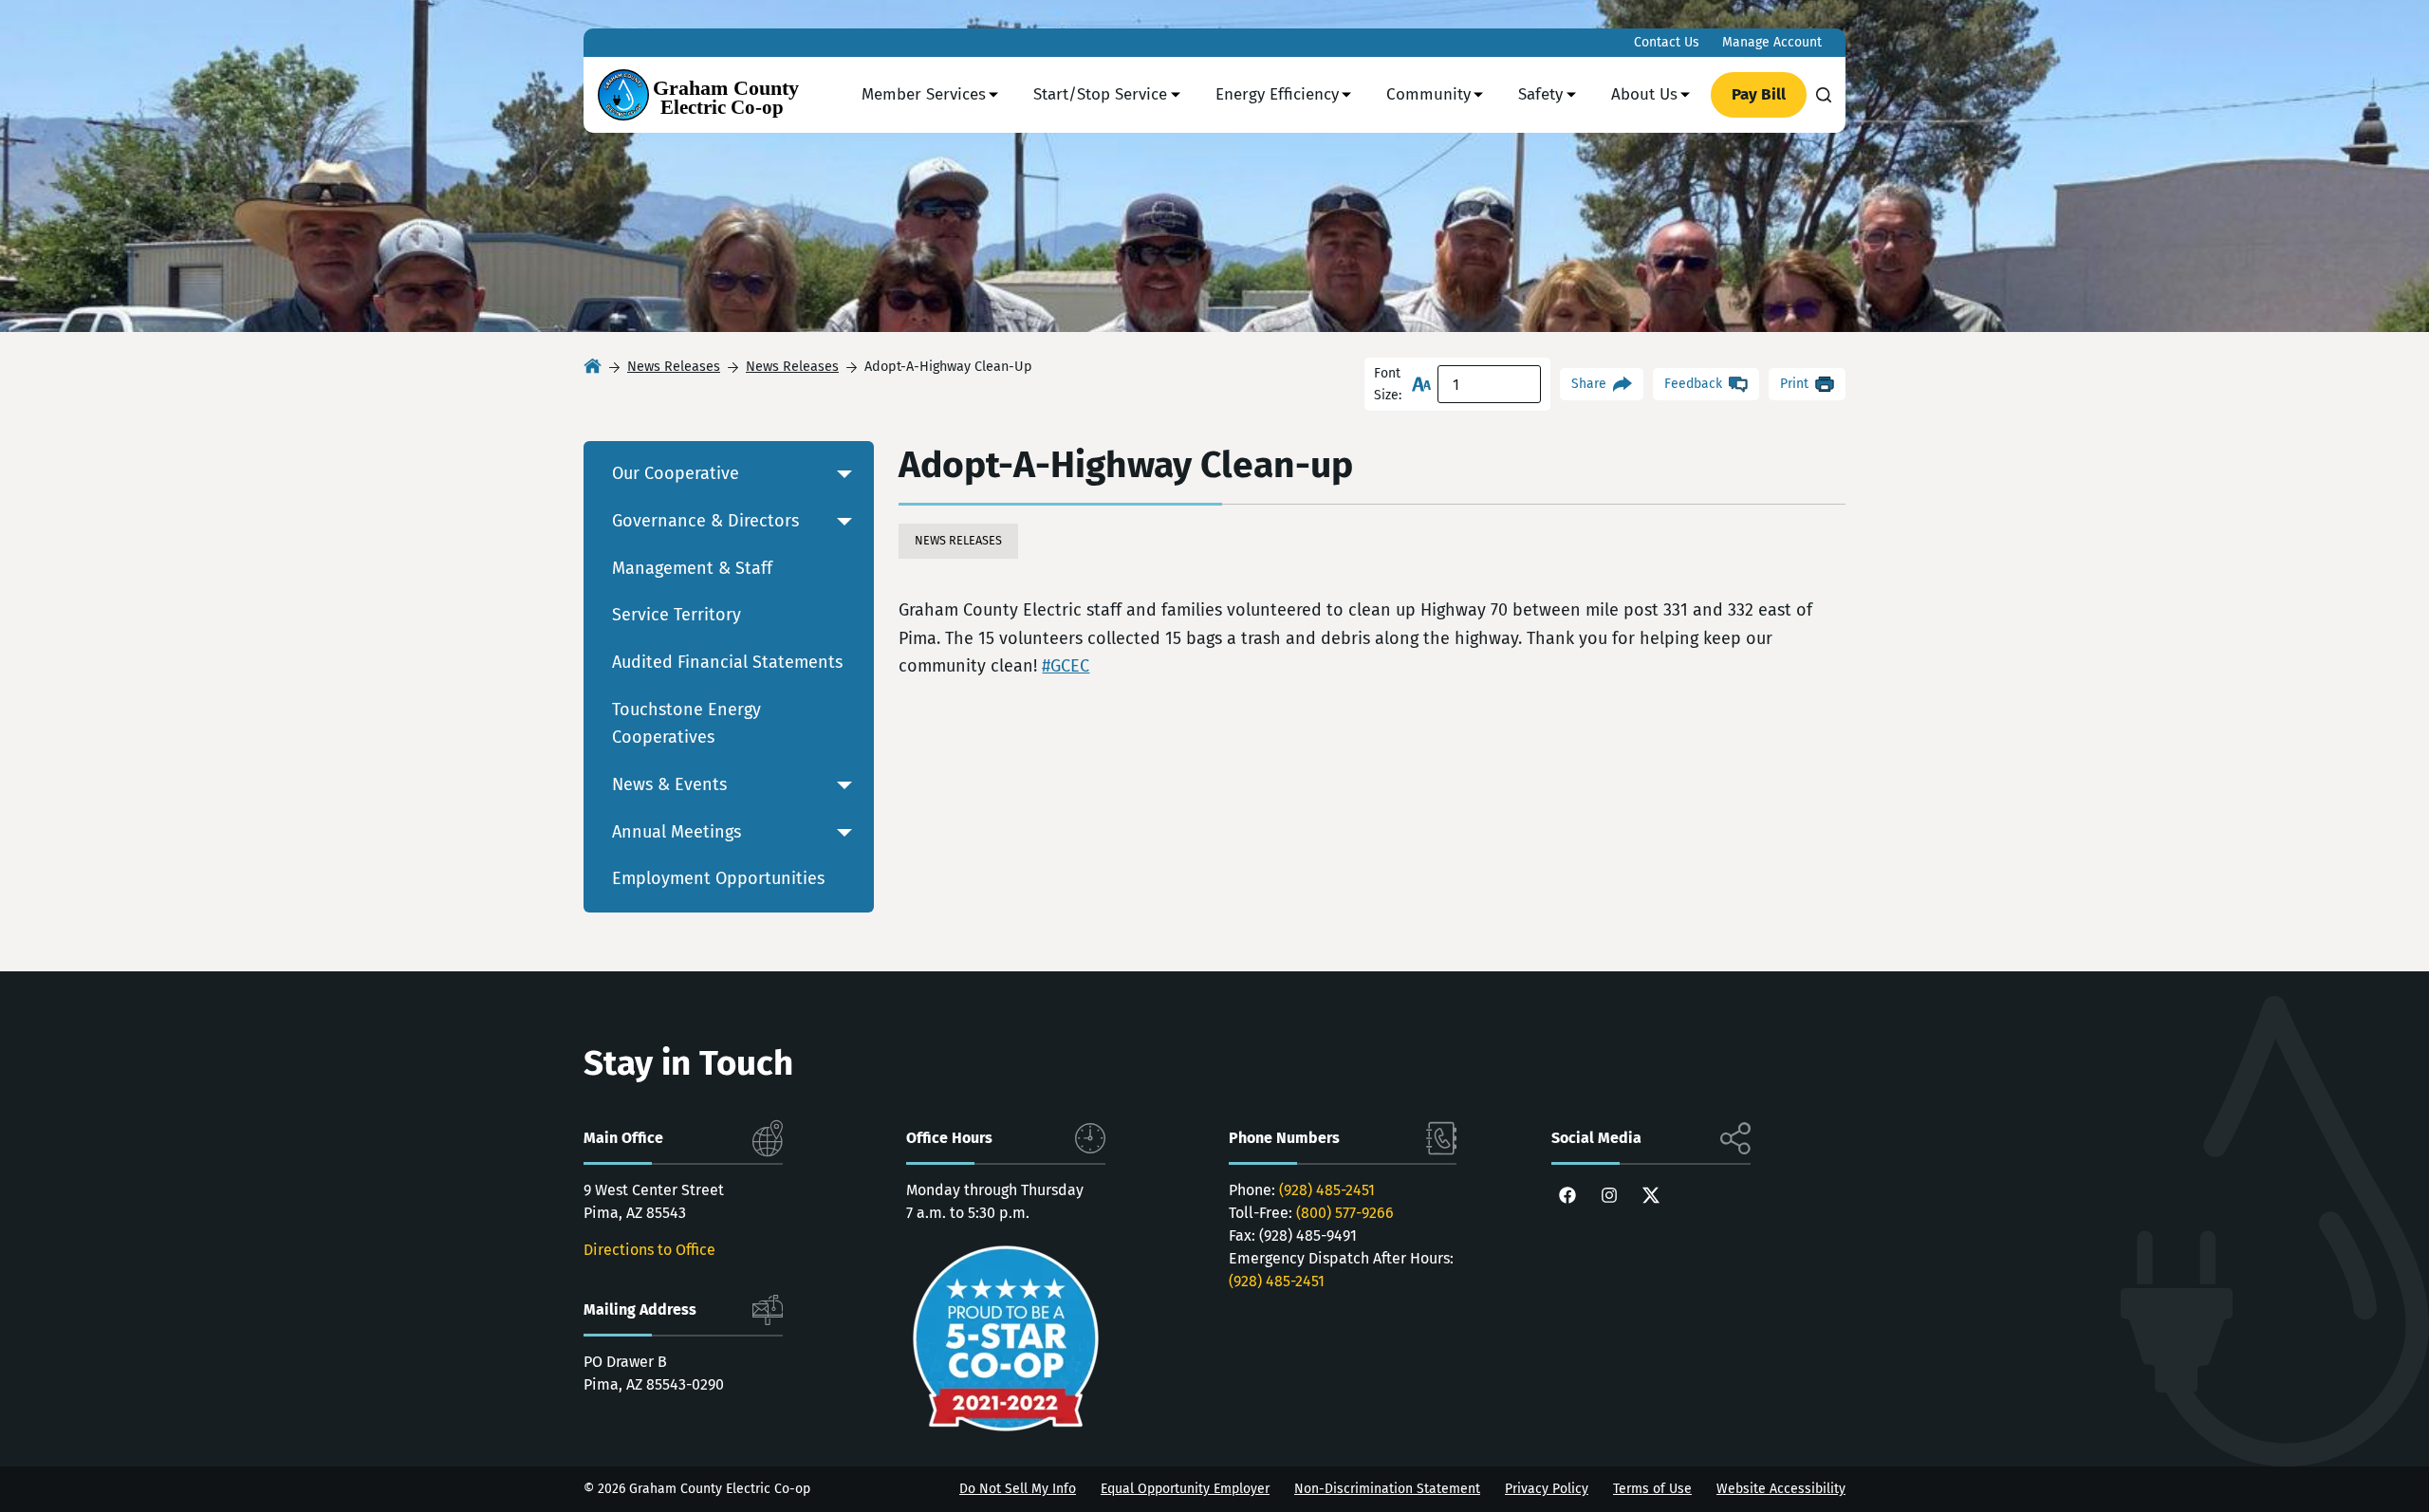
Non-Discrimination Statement (1387, 1489)
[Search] (1824, 95)
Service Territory (677, 615)
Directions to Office (649, 1250)
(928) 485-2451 (1327, 1190)
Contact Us (1667, 42)
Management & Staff (692, 568)
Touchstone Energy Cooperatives (686, 724)
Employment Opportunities (718, 878)
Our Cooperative (676, 473)
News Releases (958, 540)
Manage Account (1772, 42)
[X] (1651, 1195)
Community (1428, 94)
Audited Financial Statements (727, 662)
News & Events (669, 784)
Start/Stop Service (1100, 94)
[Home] (593, 368)
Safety (1540, 94)
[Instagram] (1609, 1195)
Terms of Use (1652, 1489)
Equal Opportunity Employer (1185, 1489)
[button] (844, 474)
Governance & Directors (705, 521)
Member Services (924, 94)
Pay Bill (1759, 94)
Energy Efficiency (1277, 94)
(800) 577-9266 (1345, 1213)
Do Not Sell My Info (1018, 1489)
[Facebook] (1567, 1195)
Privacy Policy (1547, 1489)
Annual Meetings (677, 832)
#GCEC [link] (1066, 666)
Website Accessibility (1781, 1489)
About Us (1644, 94)
